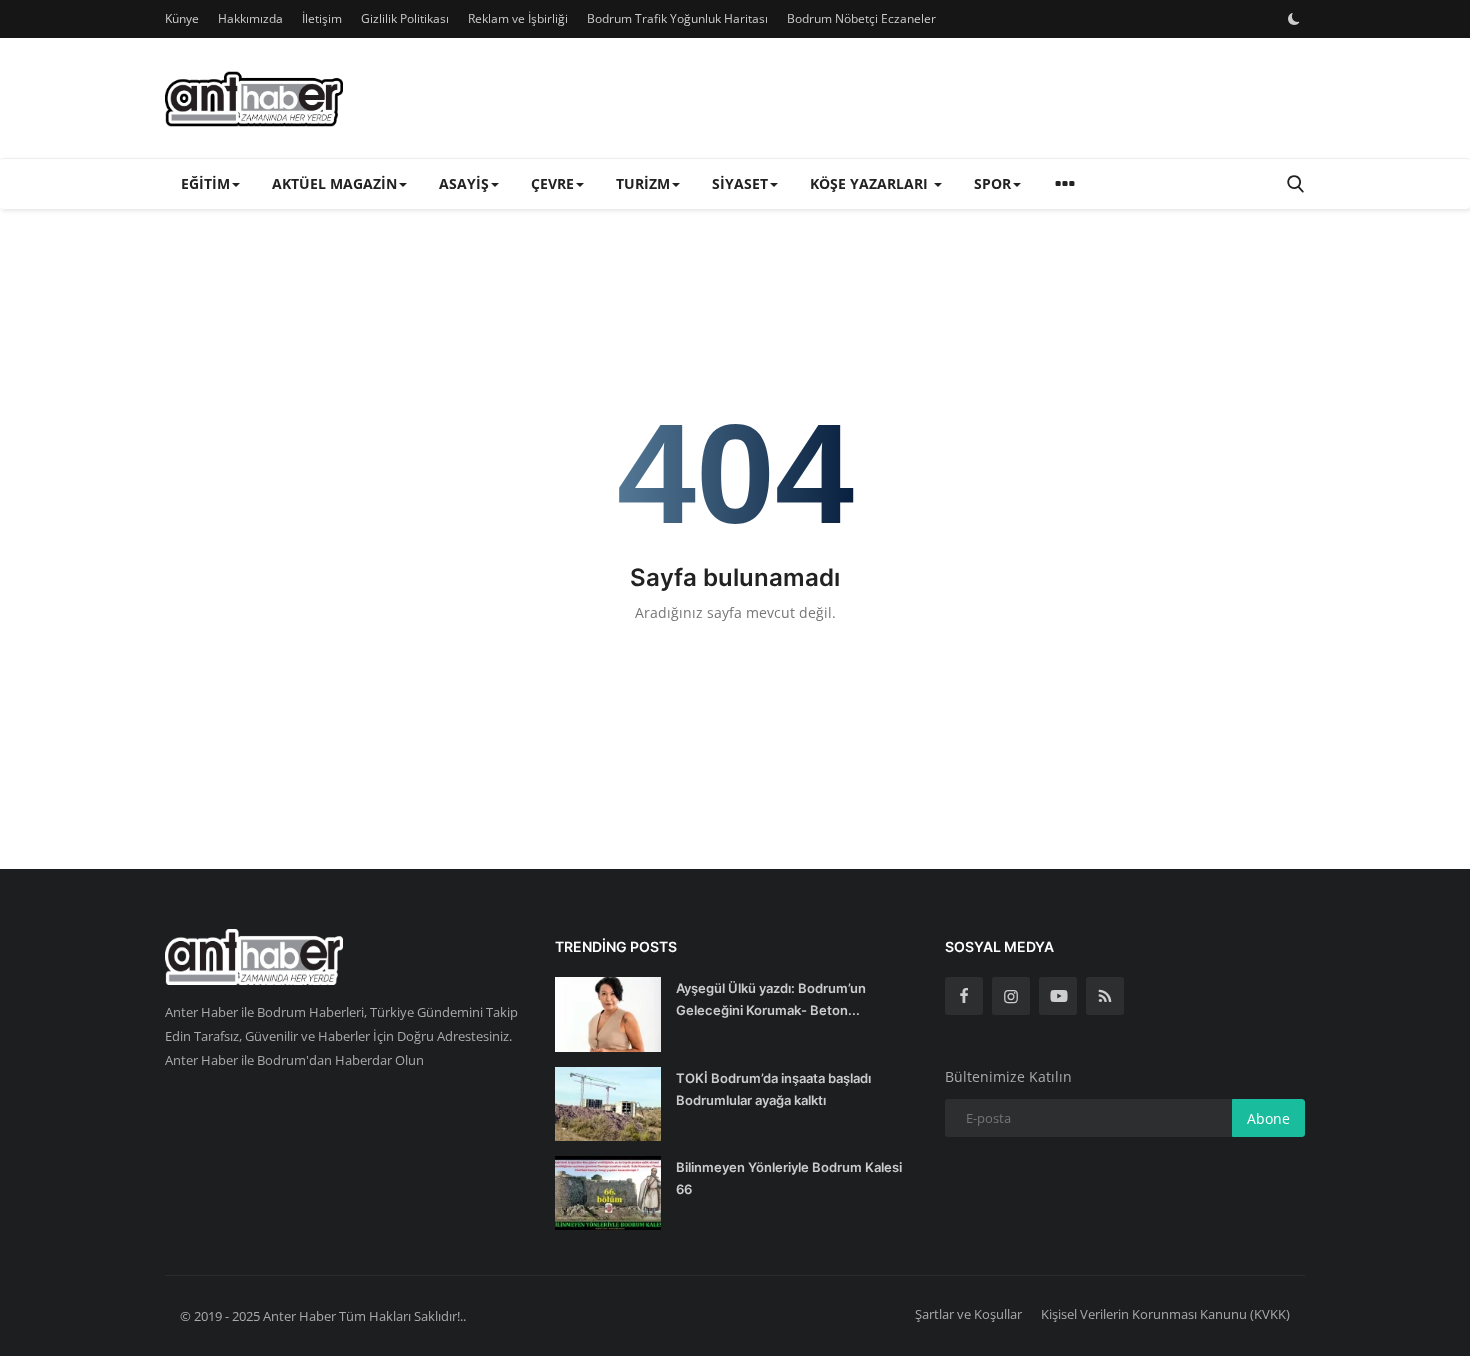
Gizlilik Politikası (405, 18)
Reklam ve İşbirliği (518, 18)
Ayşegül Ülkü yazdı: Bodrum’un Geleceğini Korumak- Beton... (771, 999)
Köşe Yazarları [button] (871, 183)
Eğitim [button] (205, 183)
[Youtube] (1058, 996)
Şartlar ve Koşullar (968, 1314)
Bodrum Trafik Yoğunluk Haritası (677, 18)
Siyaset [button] (740, 183)
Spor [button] (992, 183)
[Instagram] (1011, 996)
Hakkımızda (250, 18)
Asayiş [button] (464, 183)
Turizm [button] (643, 183)
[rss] (1105, 996)
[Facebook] (964, 996)
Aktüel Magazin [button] (334, 183)
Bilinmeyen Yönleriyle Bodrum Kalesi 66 (789, 1178)
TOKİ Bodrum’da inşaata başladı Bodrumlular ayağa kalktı (773, 1089)
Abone (1268, 1118)
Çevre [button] (552, 183)
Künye (182, 18)
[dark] (1294, 19)
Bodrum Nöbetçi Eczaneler (861, 18)
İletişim (322, 18)
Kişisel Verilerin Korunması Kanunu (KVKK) (1165, 1314)
